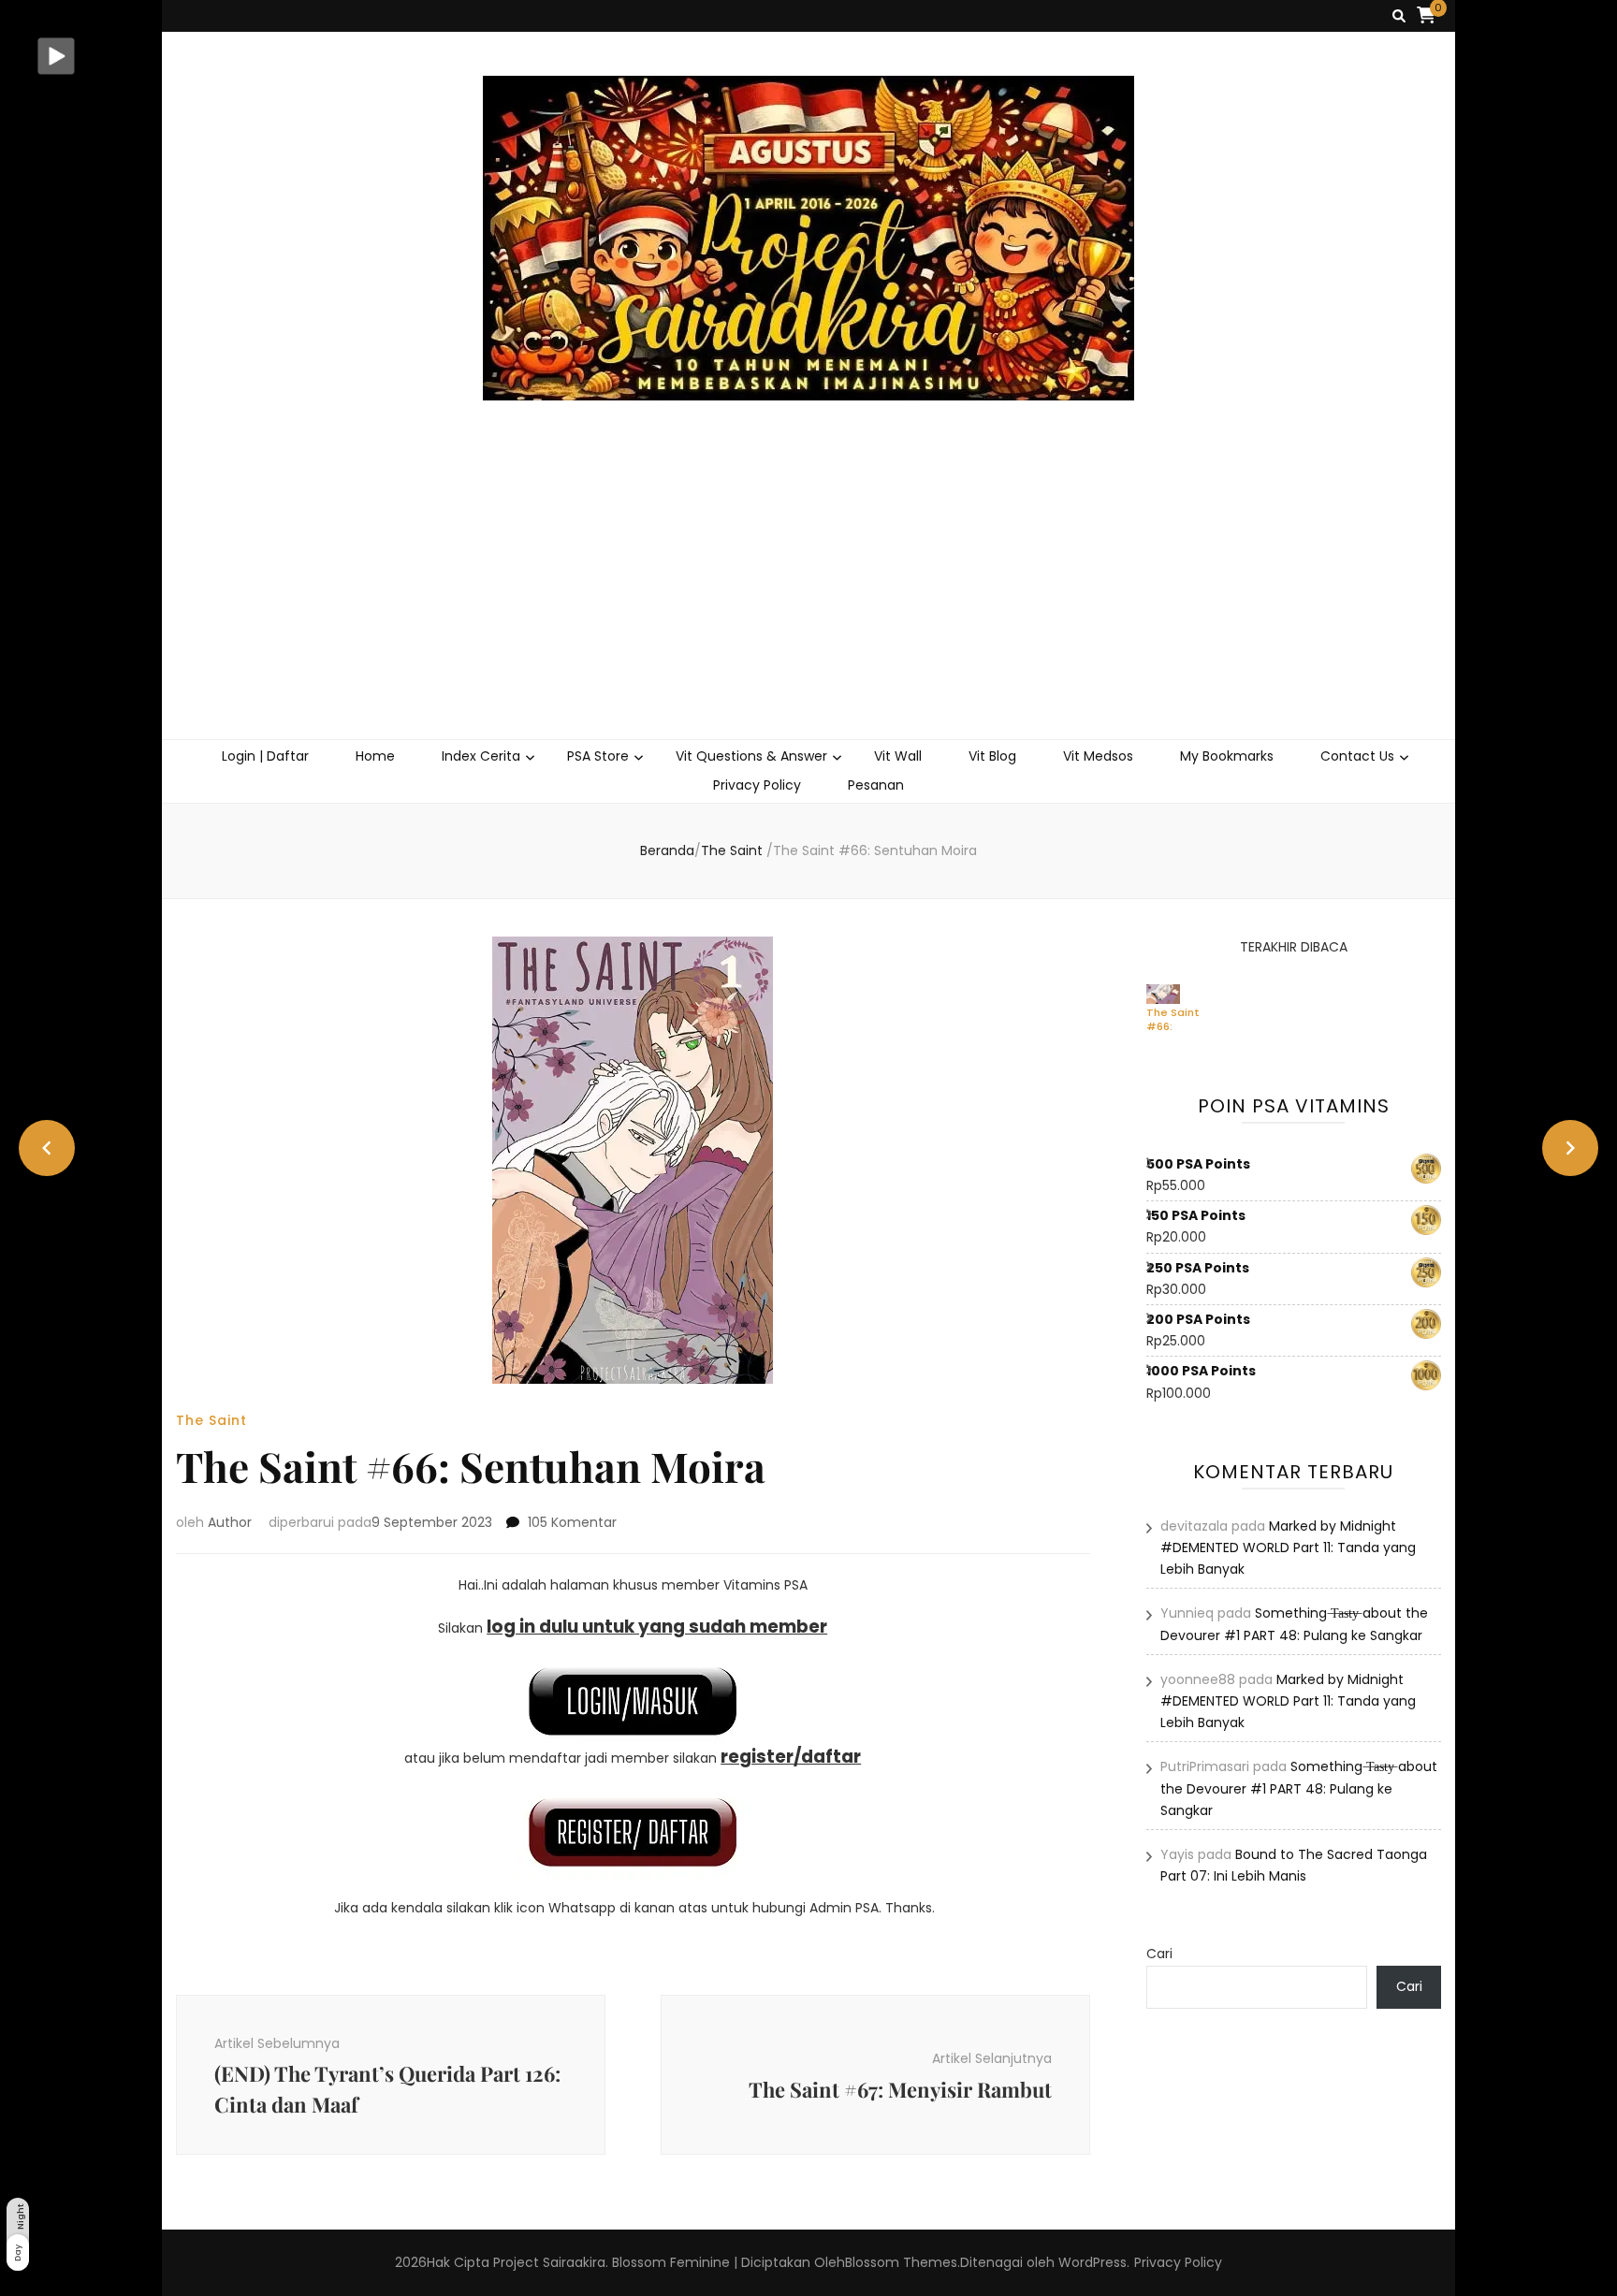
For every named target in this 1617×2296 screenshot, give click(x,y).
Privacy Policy (757, 785)
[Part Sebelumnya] (47, 1148)
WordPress (1093, 2262)
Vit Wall (898, 756)
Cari (1159, 1954)
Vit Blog (992, 756)
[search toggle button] (1399, 16)
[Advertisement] (808, 599)
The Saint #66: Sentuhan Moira (1173, 1019)
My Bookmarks (1227, 756)
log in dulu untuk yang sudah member (657, 1627)
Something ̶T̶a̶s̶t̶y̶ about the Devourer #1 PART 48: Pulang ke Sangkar (1299, 1788)
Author (230, 1522)
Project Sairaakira (549, 2262)
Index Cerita (481, 756)
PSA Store (598, 756)
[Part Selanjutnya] (1570, 1148)
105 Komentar (572, 1522)
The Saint (211, 1420)
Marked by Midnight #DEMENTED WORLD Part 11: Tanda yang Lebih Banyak (1288, 1548)
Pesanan (876, 785)
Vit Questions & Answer (751, 756)
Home (375, 756)
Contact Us (1357, 756)
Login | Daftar (265, 756)
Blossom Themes (901, 2262)
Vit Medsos (1098, 756)
